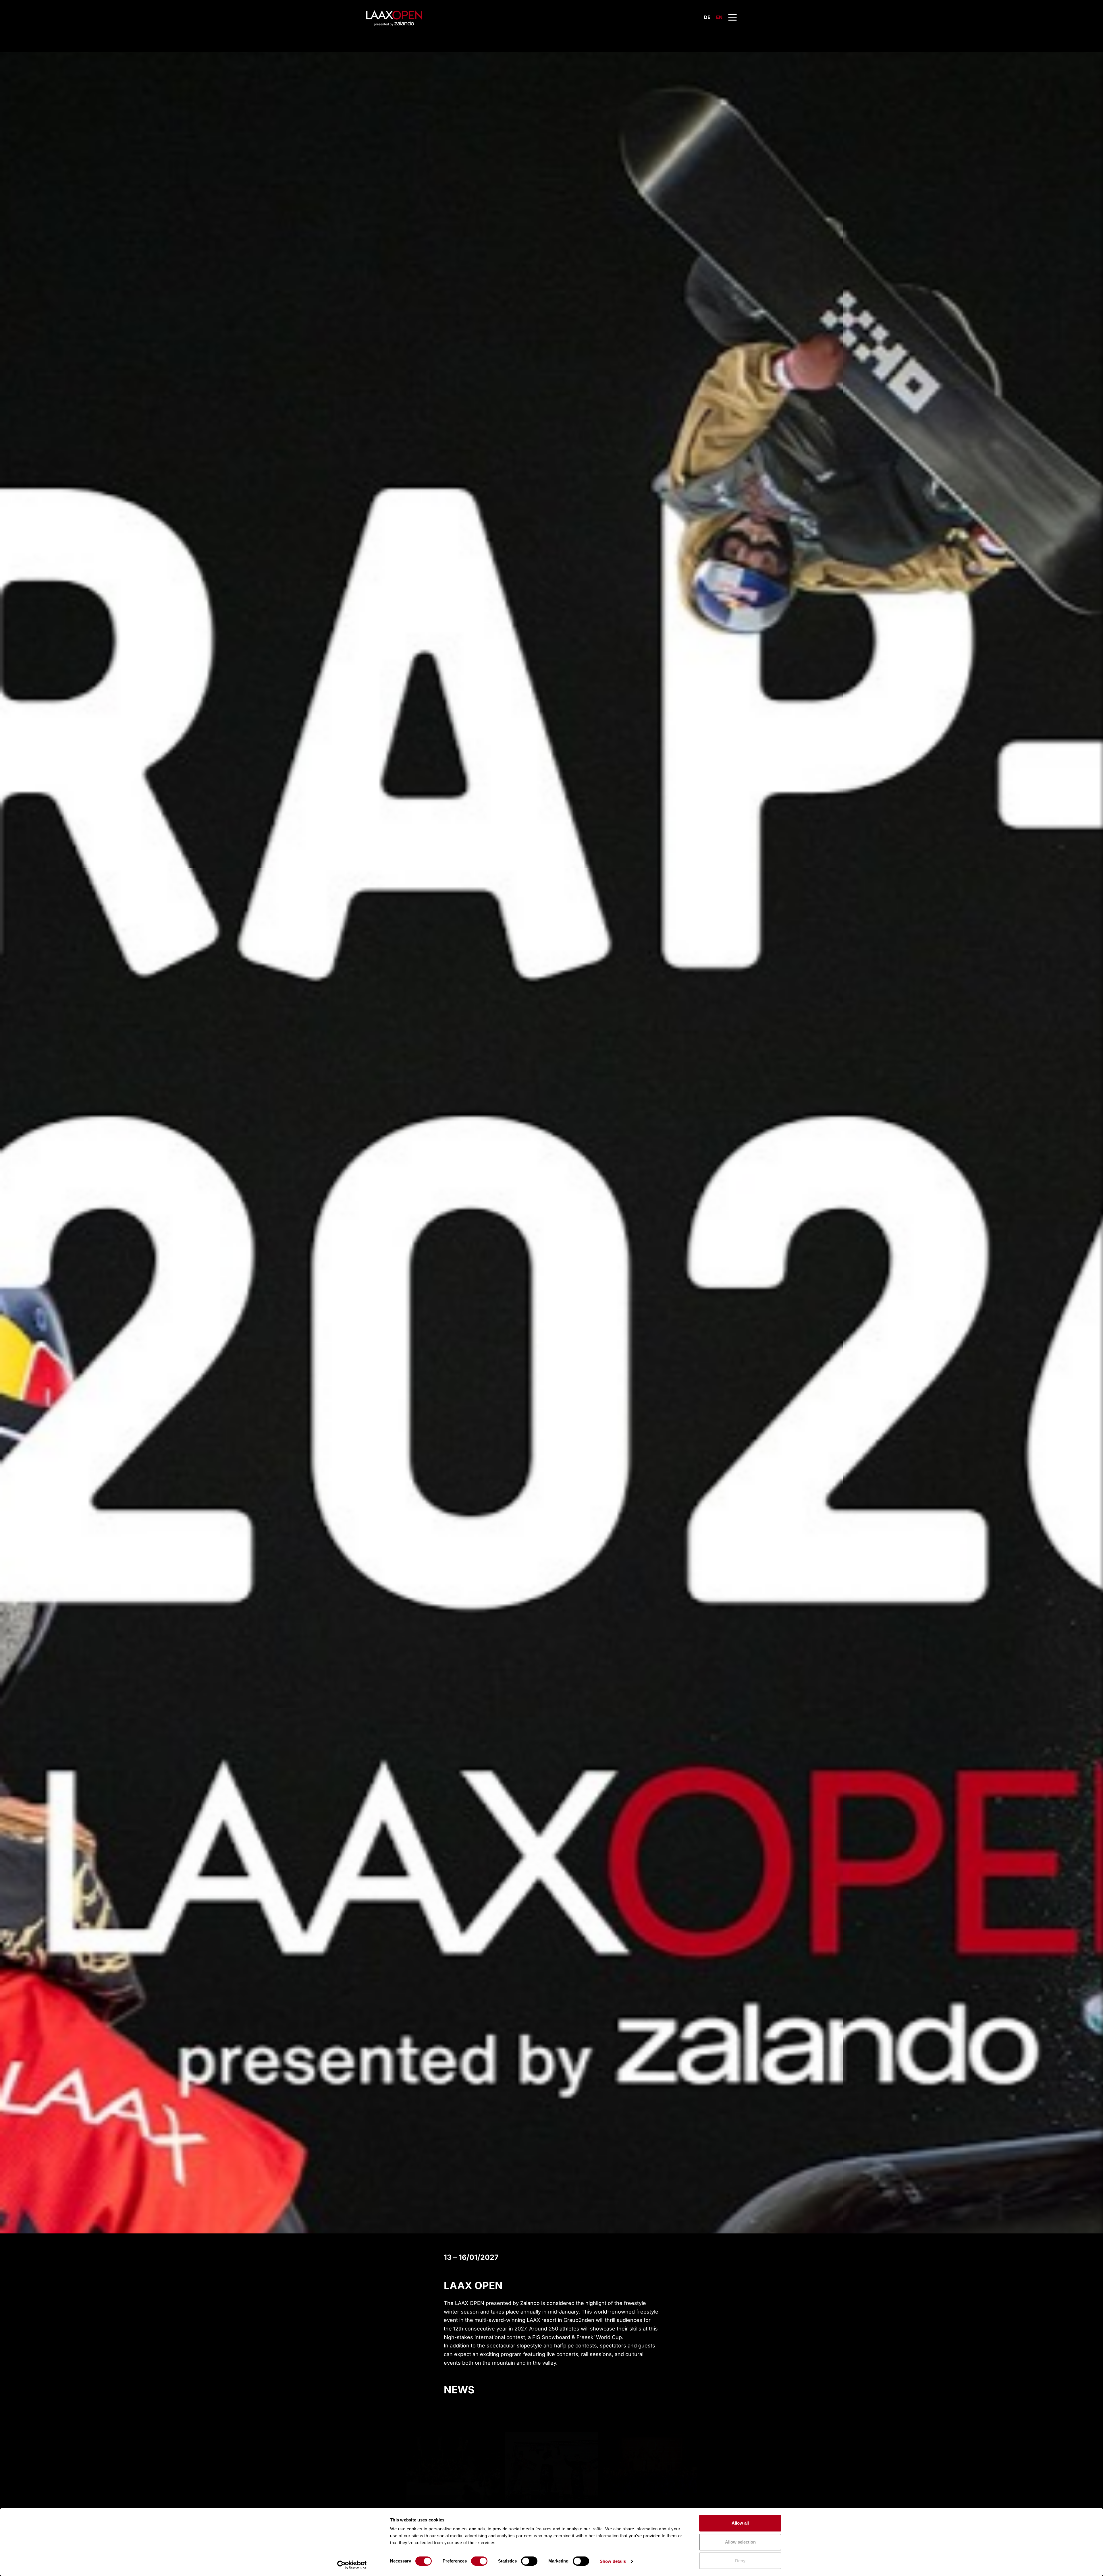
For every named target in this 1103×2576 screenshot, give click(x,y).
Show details (613, 2561)
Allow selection (740, 2542)
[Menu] (732, 17)
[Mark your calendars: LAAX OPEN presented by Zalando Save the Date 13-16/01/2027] (453, 2438)
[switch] (479, 2561)
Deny (740, 2561)
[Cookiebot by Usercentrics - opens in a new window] (352, 2565)
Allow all (740, 2523)
